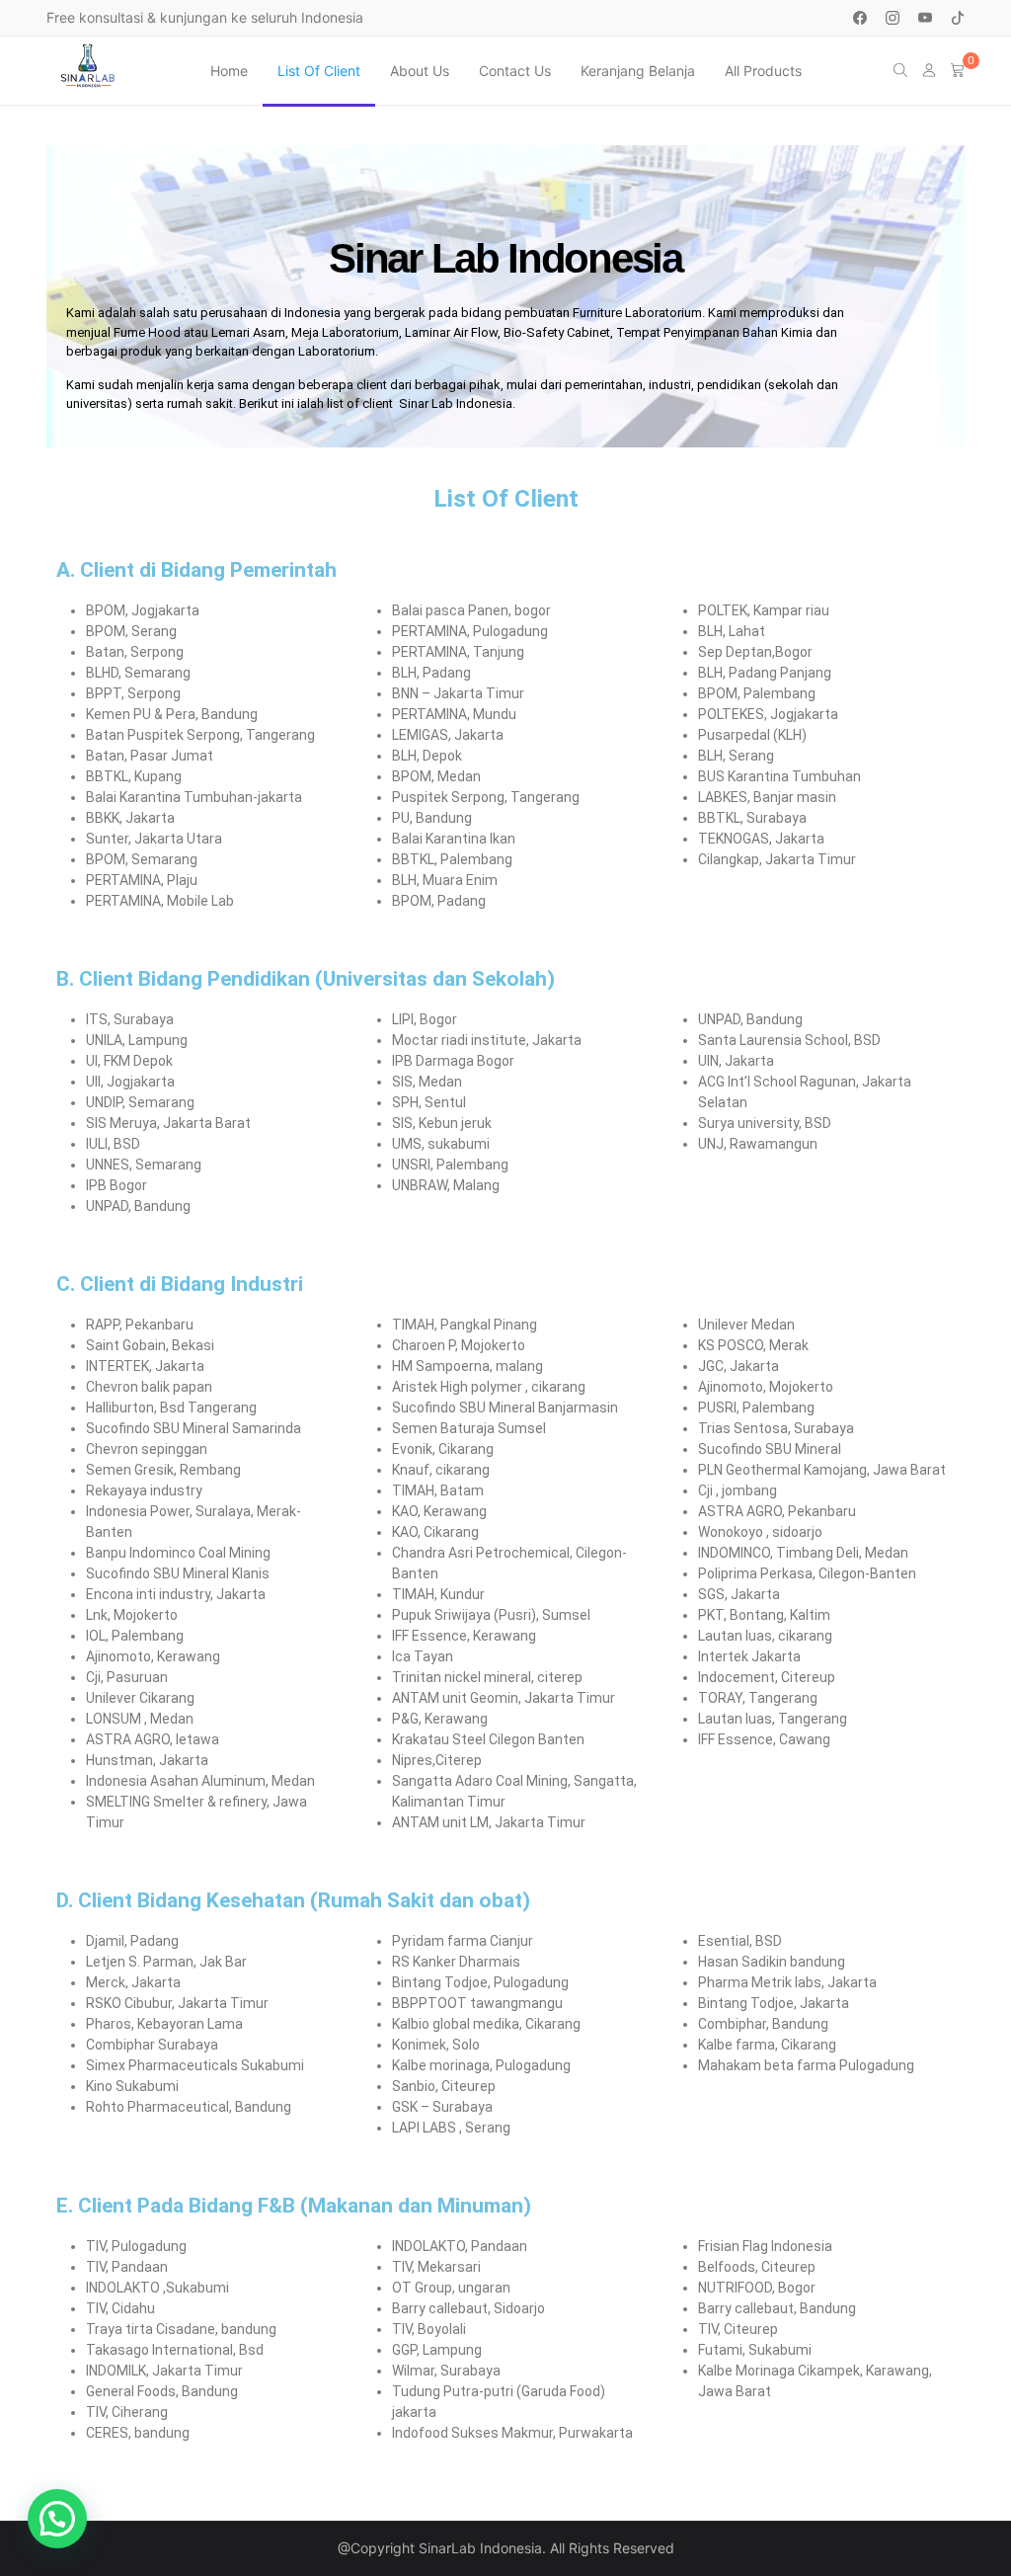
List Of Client (319, 71)
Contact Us (515, 71)
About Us (420, 71)
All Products (763, 71)
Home (229, 71)
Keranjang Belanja (638, 71)
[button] (57, 2519)
